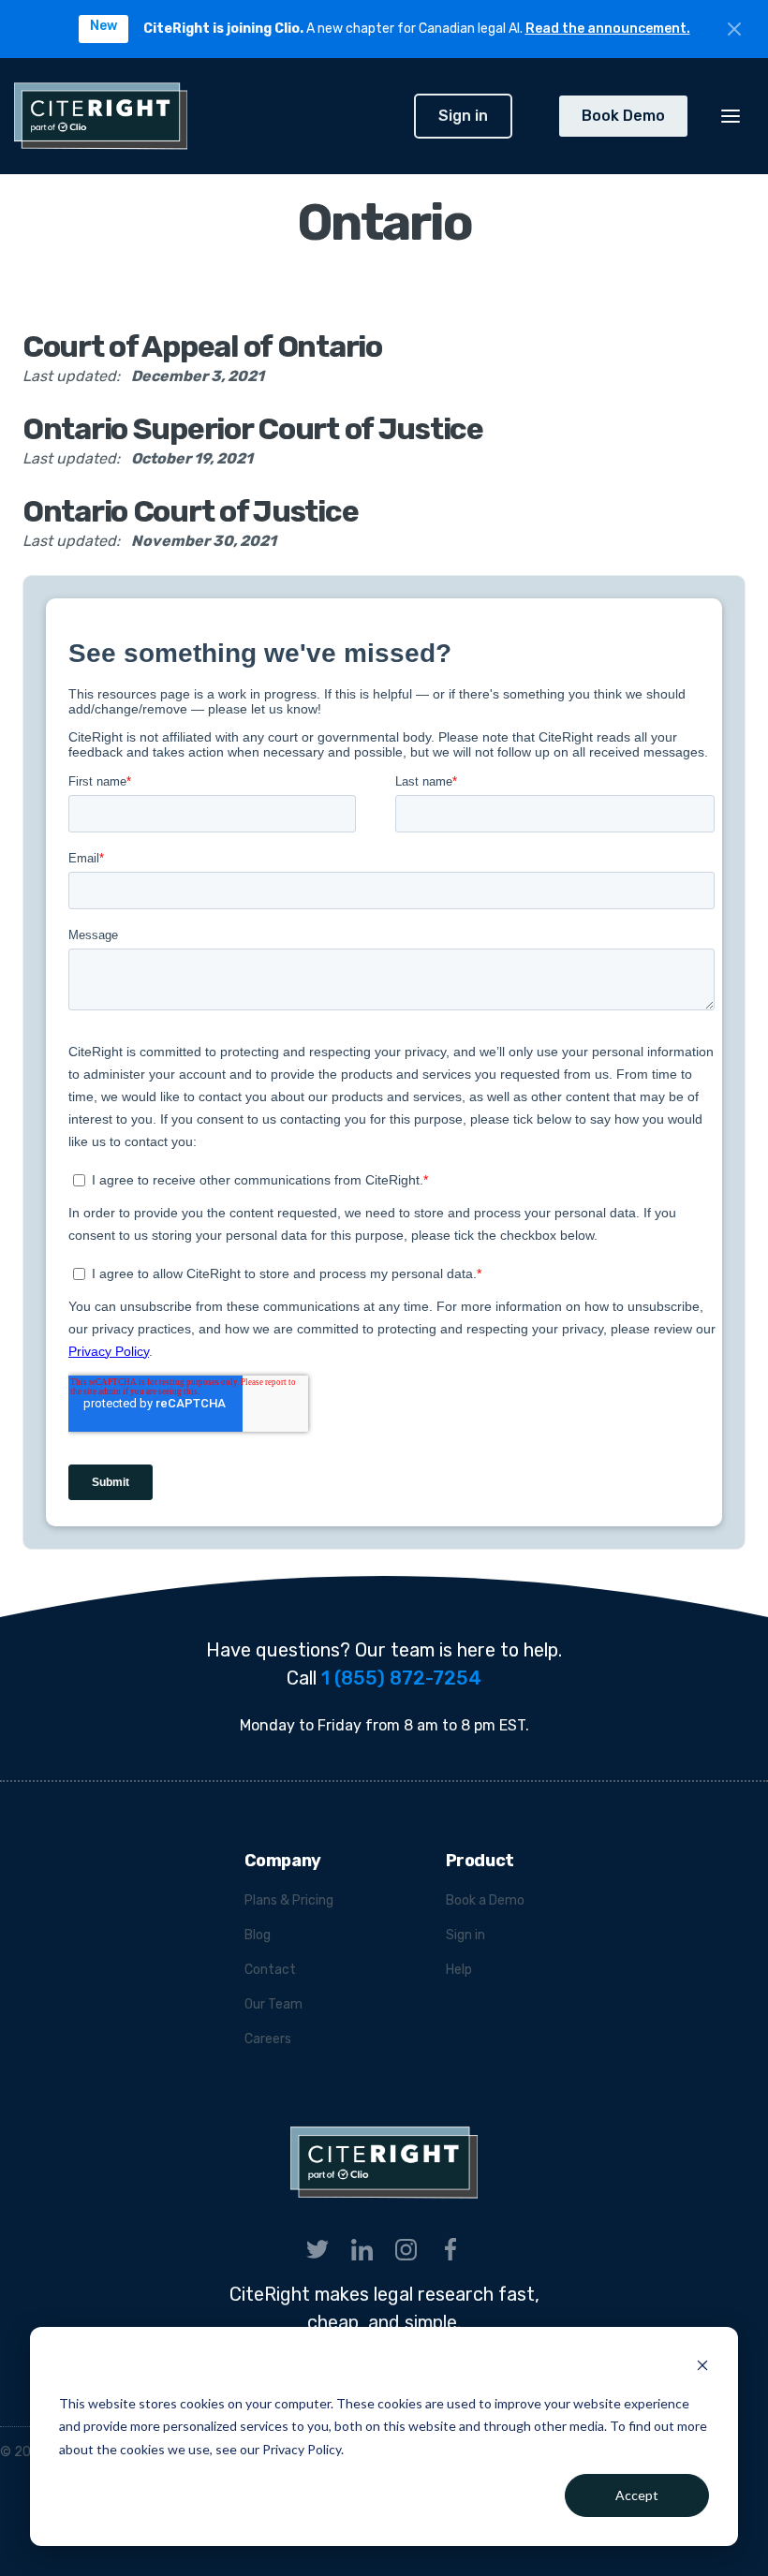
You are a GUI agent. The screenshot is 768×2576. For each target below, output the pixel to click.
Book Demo (623, 116)
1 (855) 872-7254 (401, 1678)
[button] (731, 116)
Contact (270, 1970)
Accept (637, 2495)
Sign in (463, 116)
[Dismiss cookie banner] (702, 2368)
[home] (207, 116)
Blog (258, 1935)
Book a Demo (485, 1900)
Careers (268, 2039)
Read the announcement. (608, 29)
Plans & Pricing (289, 1900)
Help (459, 1970)
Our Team (273, 2004)
